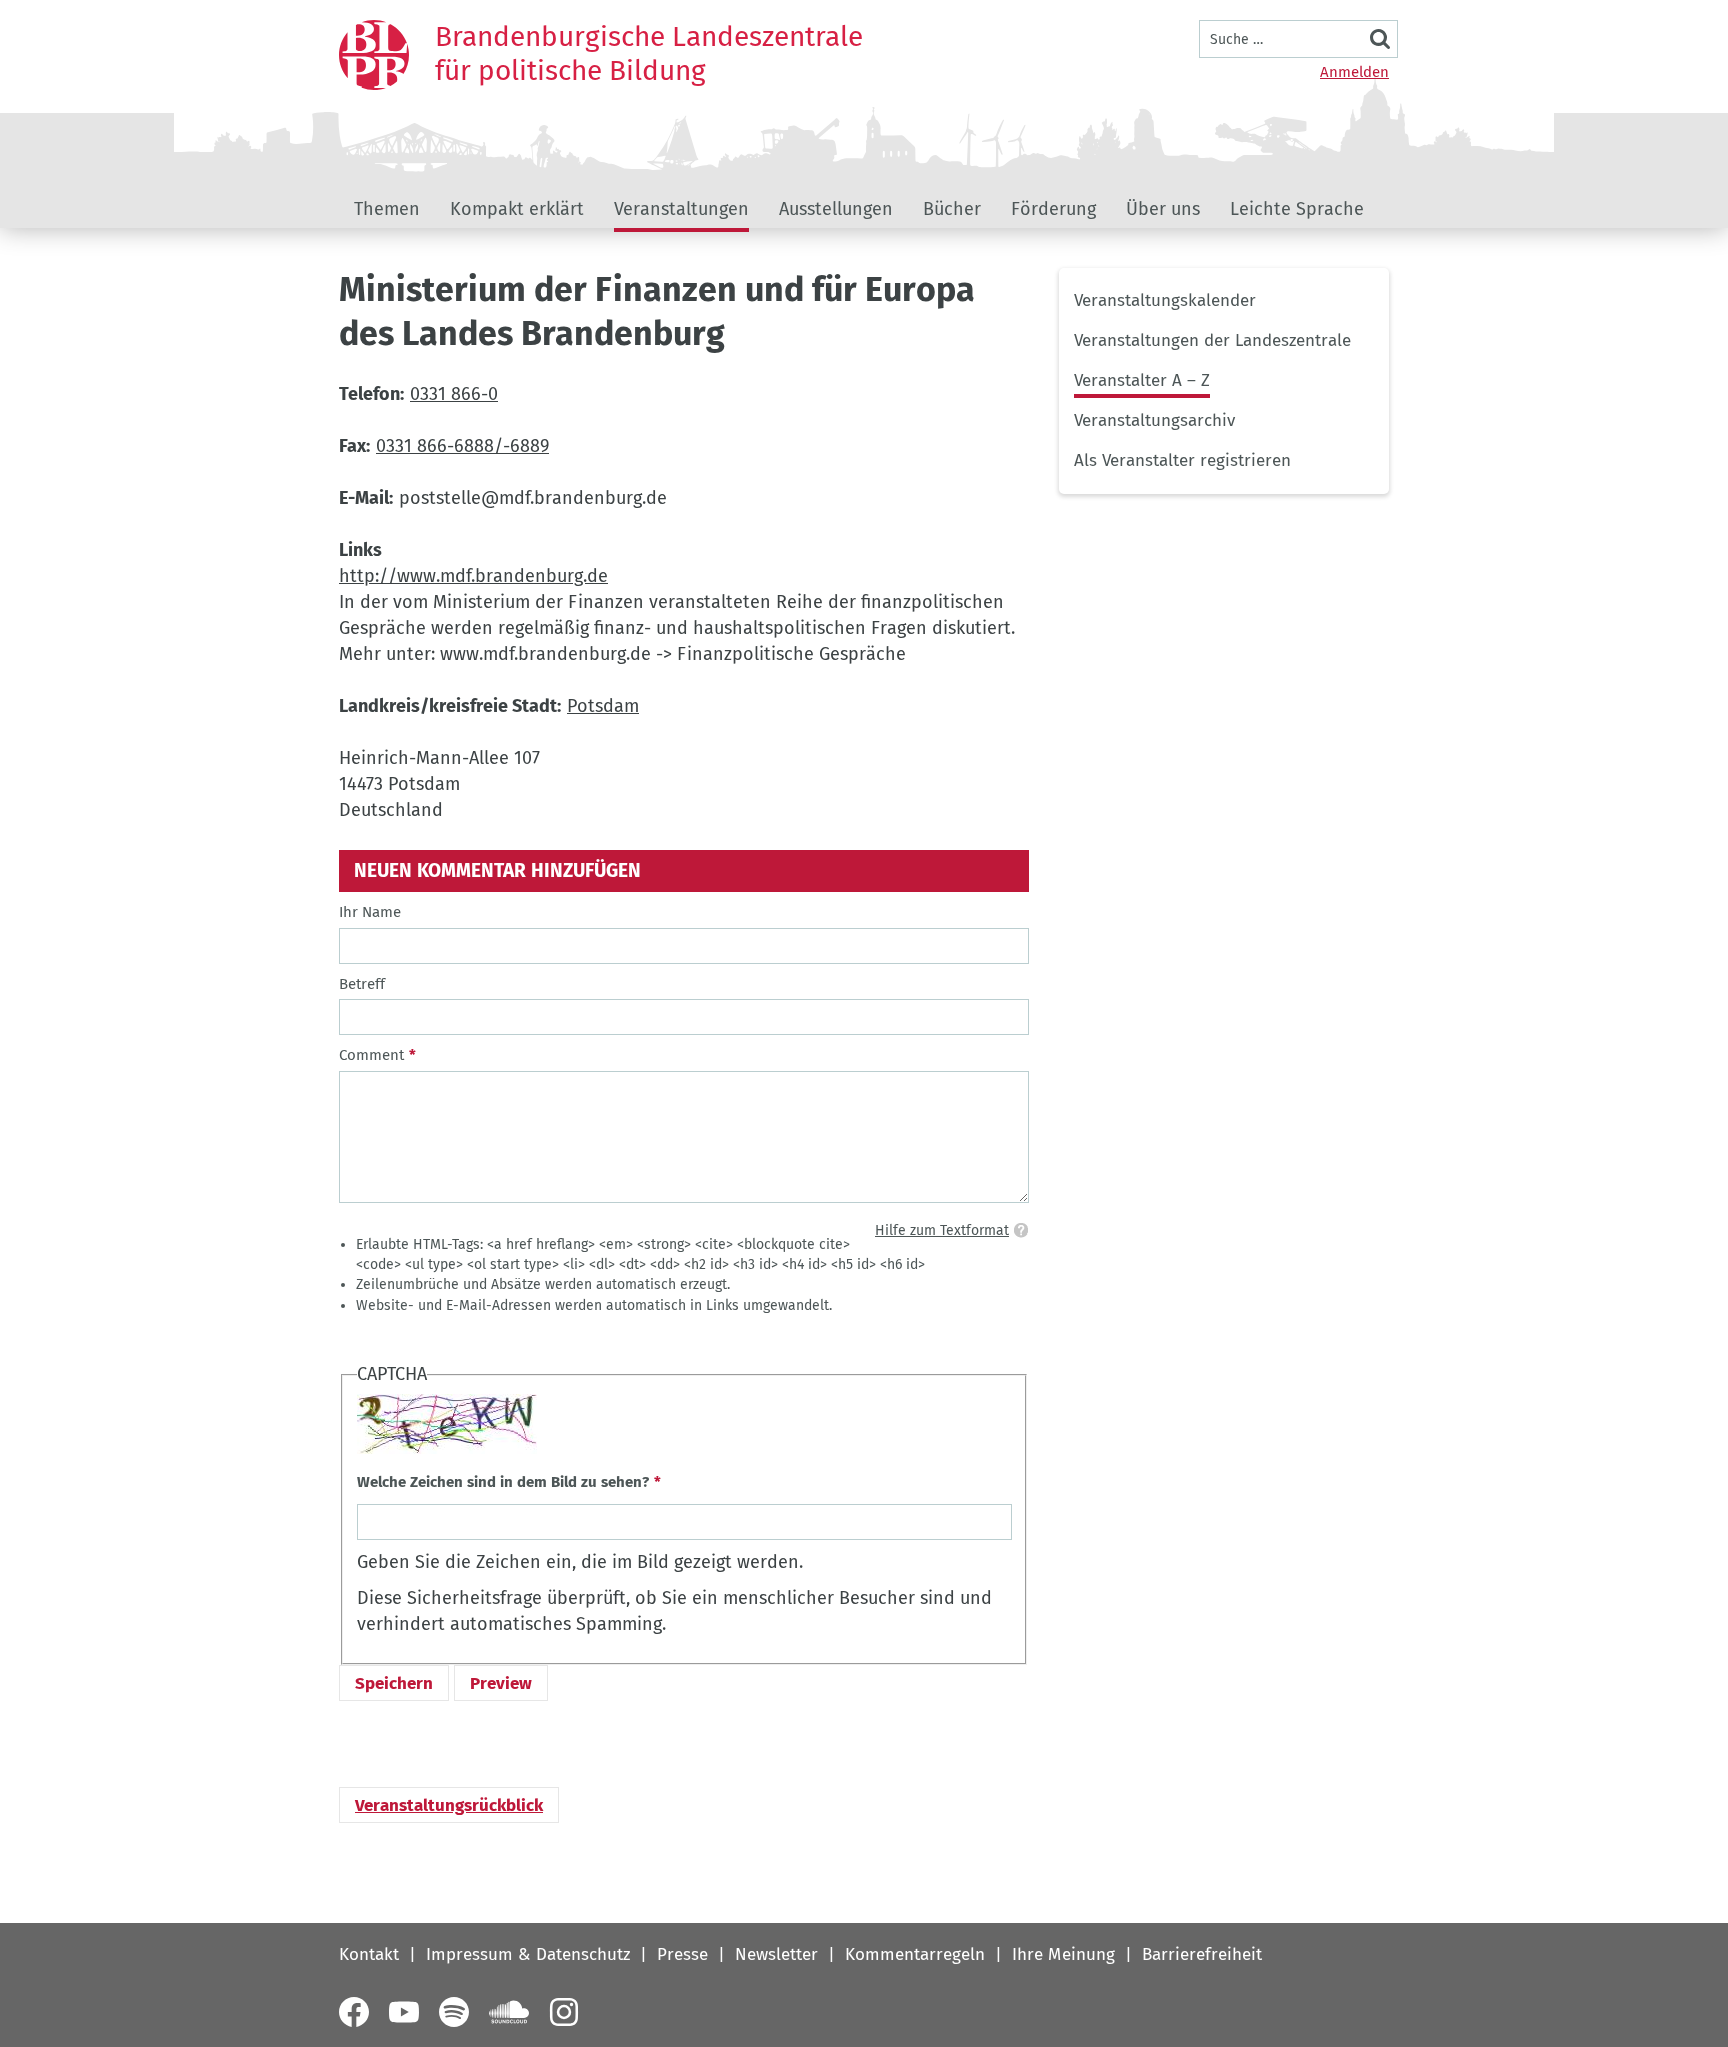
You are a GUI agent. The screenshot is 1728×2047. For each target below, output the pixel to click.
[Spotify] (454, 2012)
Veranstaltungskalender (1165, 300)
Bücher (952, 209)
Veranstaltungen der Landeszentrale (1212, 340)
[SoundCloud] (509, 2012)
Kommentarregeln (915, 1954)
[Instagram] (564, 2012)
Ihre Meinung (1063, 1954)
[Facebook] (354, 2012)
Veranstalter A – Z (1142, 380)
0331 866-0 (454, 394)
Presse (682, 1954)
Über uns (1163, 209)
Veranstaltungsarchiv (1154, 420)
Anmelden (1354, 72)
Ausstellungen (836, 209)
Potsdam (603, 706)
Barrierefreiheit (1202, 1954)
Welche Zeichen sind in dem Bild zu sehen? (503, 1482)
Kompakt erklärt (517, 209)
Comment (371, 1055)
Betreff (362, 984)
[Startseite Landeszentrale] (374, 55)
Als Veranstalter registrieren (1182, 460)
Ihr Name (370, 912)
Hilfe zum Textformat (942, 1230)
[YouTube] (404, 2012)
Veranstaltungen (681, 209)
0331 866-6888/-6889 (462, 446)
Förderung (1053, 209)
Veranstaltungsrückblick (449, 1805)
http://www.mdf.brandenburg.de (473, 576)
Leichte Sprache (1297, 209)
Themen (387, 209)
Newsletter (776, 1954)
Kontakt (369, 1954)
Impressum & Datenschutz (528, 1954)
